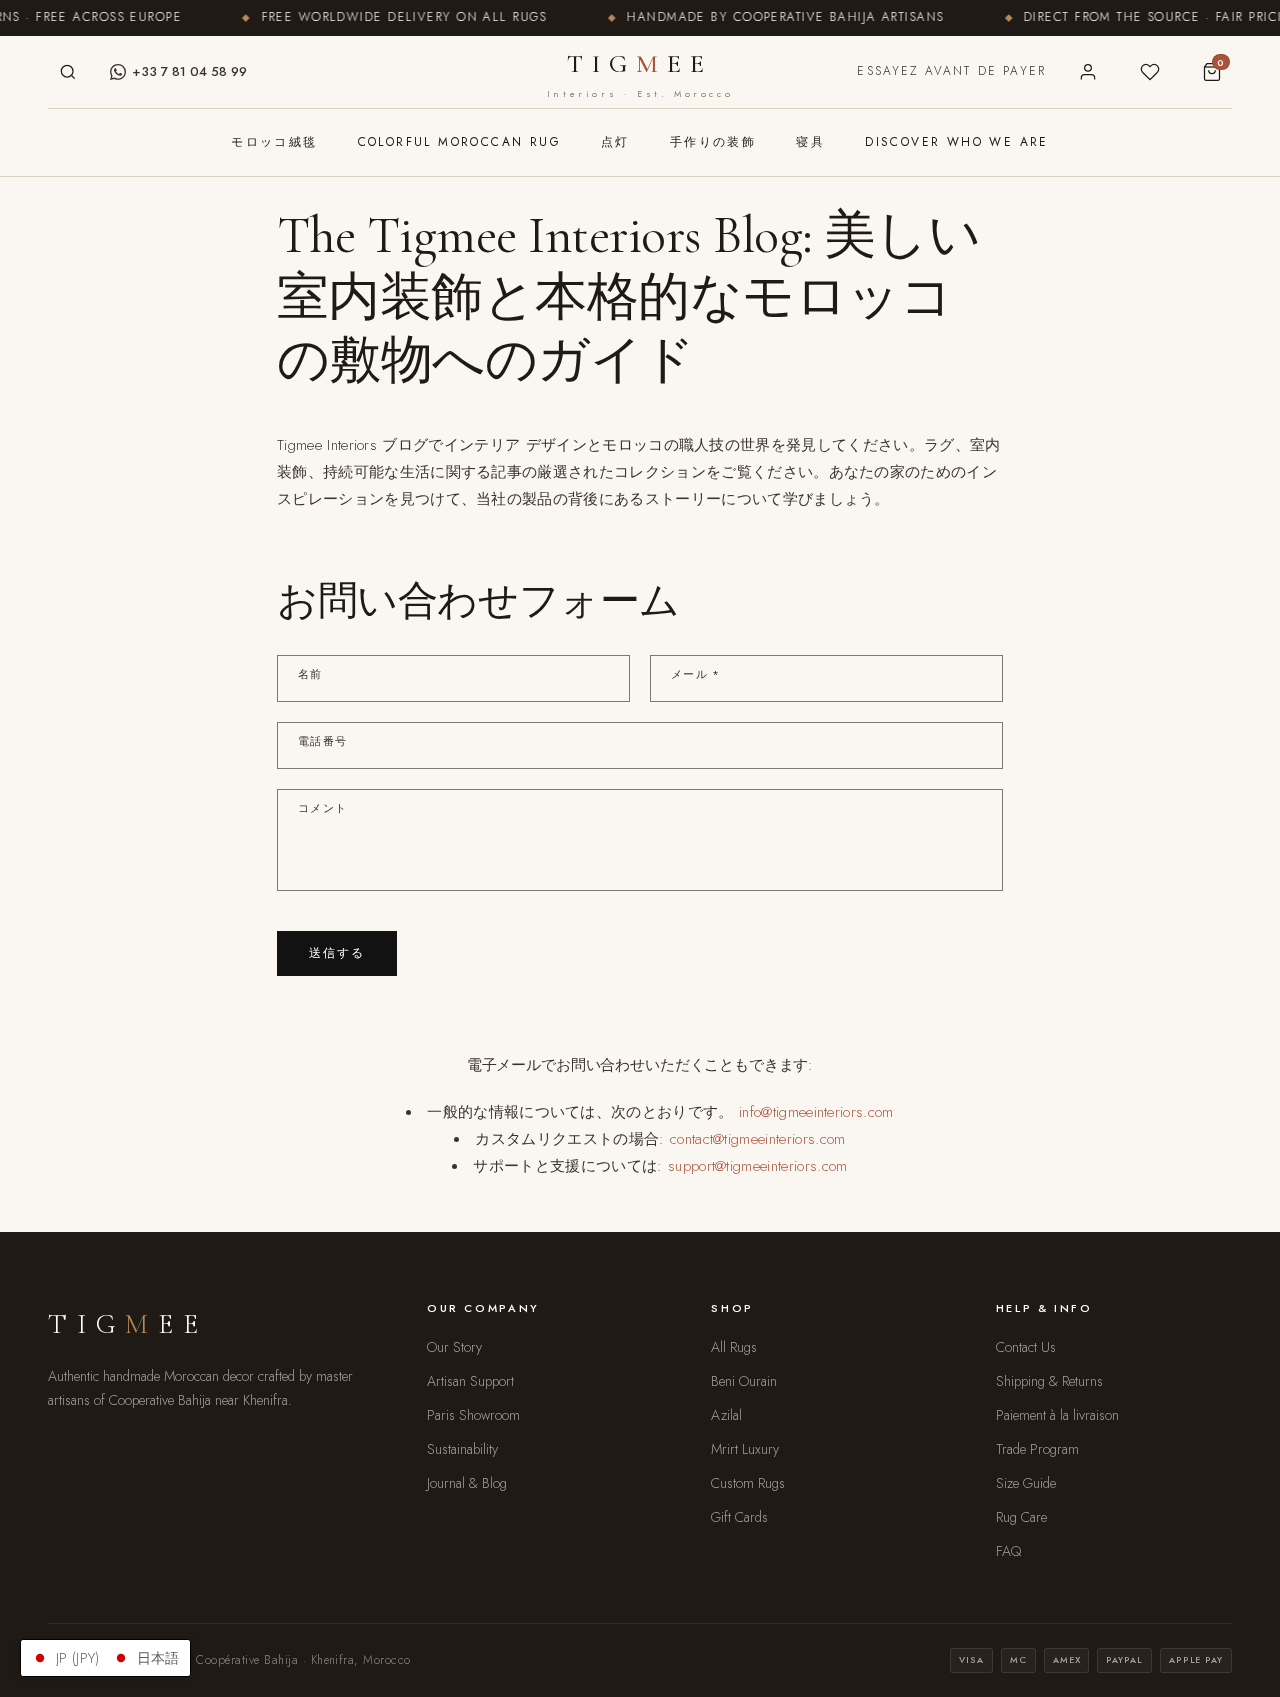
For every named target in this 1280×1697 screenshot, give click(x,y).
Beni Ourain (744, 1381)
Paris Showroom (473, 1415)
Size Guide (1026, 1483)
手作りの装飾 (713, 142)
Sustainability (462, 1449)
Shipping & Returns (1049, 1381)
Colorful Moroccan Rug (459, 142)
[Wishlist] (1150, 72)
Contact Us (1026, 1347)
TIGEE (640, 74)
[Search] (68, 72)
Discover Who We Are (957, 142)
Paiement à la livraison (1057, 1415)
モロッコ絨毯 (274, 142)
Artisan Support (470, 1381)
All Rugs (734, 1347)
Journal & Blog (467, 1483)
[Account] (1088, 72)
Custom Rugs (748, 1483)
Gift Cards (739, 1517)
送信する (337, 953)
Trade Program (1037, 1449)
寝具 (810, 142)
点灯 (615, 142)
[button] (105, 1658)
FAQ (1008, 1551)
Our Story (454, 1347)
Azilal (726, 1415)
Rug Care (1021, 1517)
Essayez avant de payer (951, 71)
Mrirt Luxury (745, 1449)
